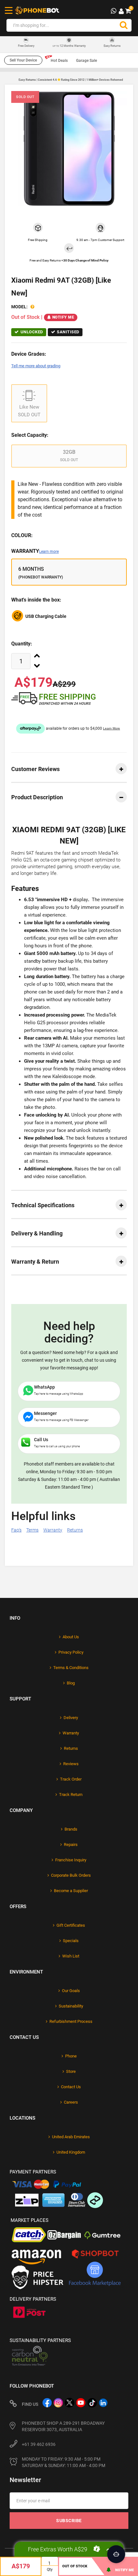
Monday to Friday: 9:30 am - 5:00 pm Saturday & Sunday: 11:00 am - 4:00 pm (64, 2462)
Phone (71, 2056)
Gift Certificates (71, 1925)
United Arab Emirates (71, 2137)
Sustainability (71, 2006)
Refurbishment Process (71, 2021)
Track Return (71, 1795)
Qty (50, 2570)
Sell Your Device (23, 60)
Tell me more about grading (36, 366)
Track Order (71, 1779)
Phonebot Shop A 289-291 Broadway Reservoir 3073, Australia (63, 2426)
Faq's (16, 1530)
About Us (71, 1637)
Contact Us (71, 2087)
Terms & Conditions (71, 1668)
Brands (71, 1829)
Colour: (22, 535)
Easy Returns (112, 46)
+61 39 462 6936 (39, 2444)
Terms (32, 1530)
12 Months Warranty (69, 46)
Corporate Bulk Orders (71, 1875)
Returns (75, 1530)
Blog (71, 1683)
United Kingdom (71, 2152)
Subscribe (69, 2521)
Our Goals (71, 1991)
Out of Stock (75, 2566)
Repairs (71, 1845)
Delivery (71, 1718)
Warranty (35, 551)
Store (71, 2071)
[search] (124, 25)
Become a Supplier (71, 1891)
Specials (71, 1941)
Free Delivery (26, 46)
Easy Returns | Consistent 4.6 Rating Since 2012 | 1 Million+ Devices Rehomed (71, 80)
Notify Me (63, 317)
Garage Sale (86, 61)
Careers (71, 2102)
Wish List (71, 1956)
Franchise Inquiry (71, 1860)
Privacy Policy (71, 1652)
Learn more (49, 552)
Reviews (71, 1764)
